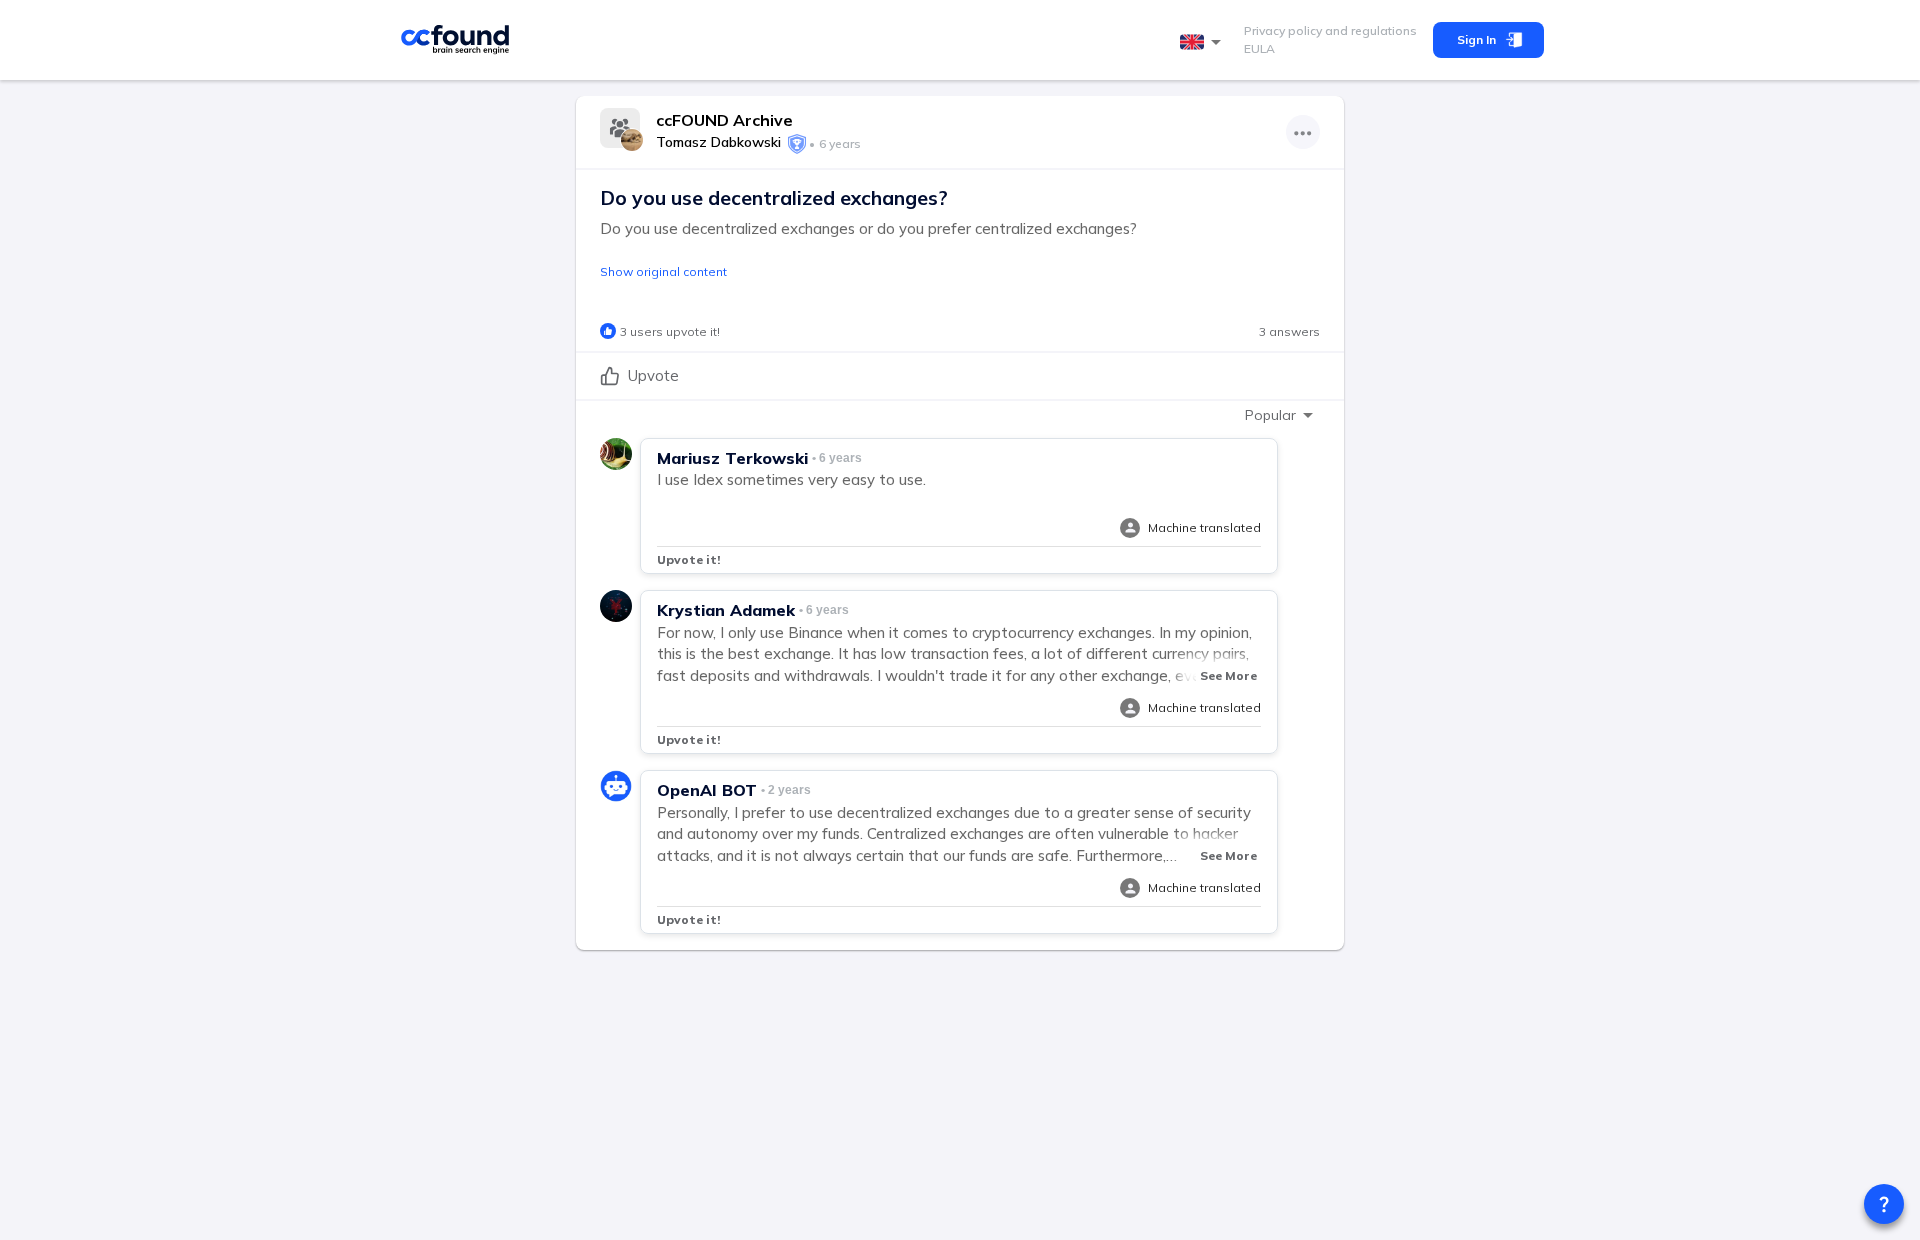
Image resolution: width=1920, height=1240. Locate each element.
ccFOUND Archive (724, 120)
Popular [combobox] (1270, 415)
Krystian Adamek (726, 610)
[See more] (1303, 132)
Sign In (1476, 39)
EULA (1259, 48)
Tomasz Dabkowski (718, 142)
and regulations (1369, 30)
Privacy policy (1283, 30)
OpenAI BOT (707, 790)
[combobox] (1204, 42)
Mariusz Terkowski (732, 458)
